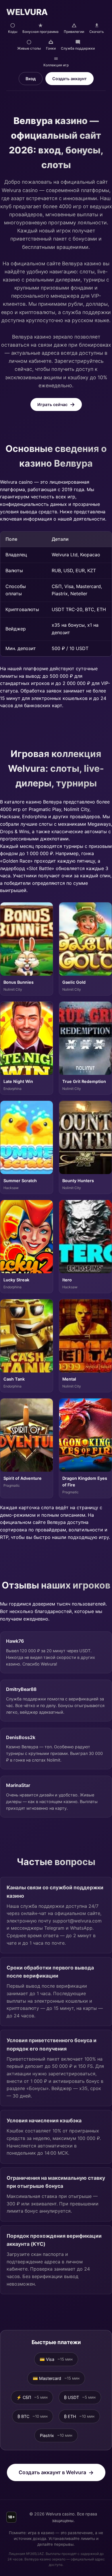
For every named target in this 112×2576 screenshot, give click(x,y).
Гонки (51, 48)
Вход (31, 79)
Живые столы (29, 48)
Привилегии (74, 32)
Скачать (97, 32)
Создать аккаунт (69, 79)
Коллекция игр (56, 65)
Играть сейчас (52, 404)
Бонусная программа (40, 32)
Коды (13, 32)
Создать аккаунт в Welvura (52, 2472)
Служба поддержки (78, 48)
